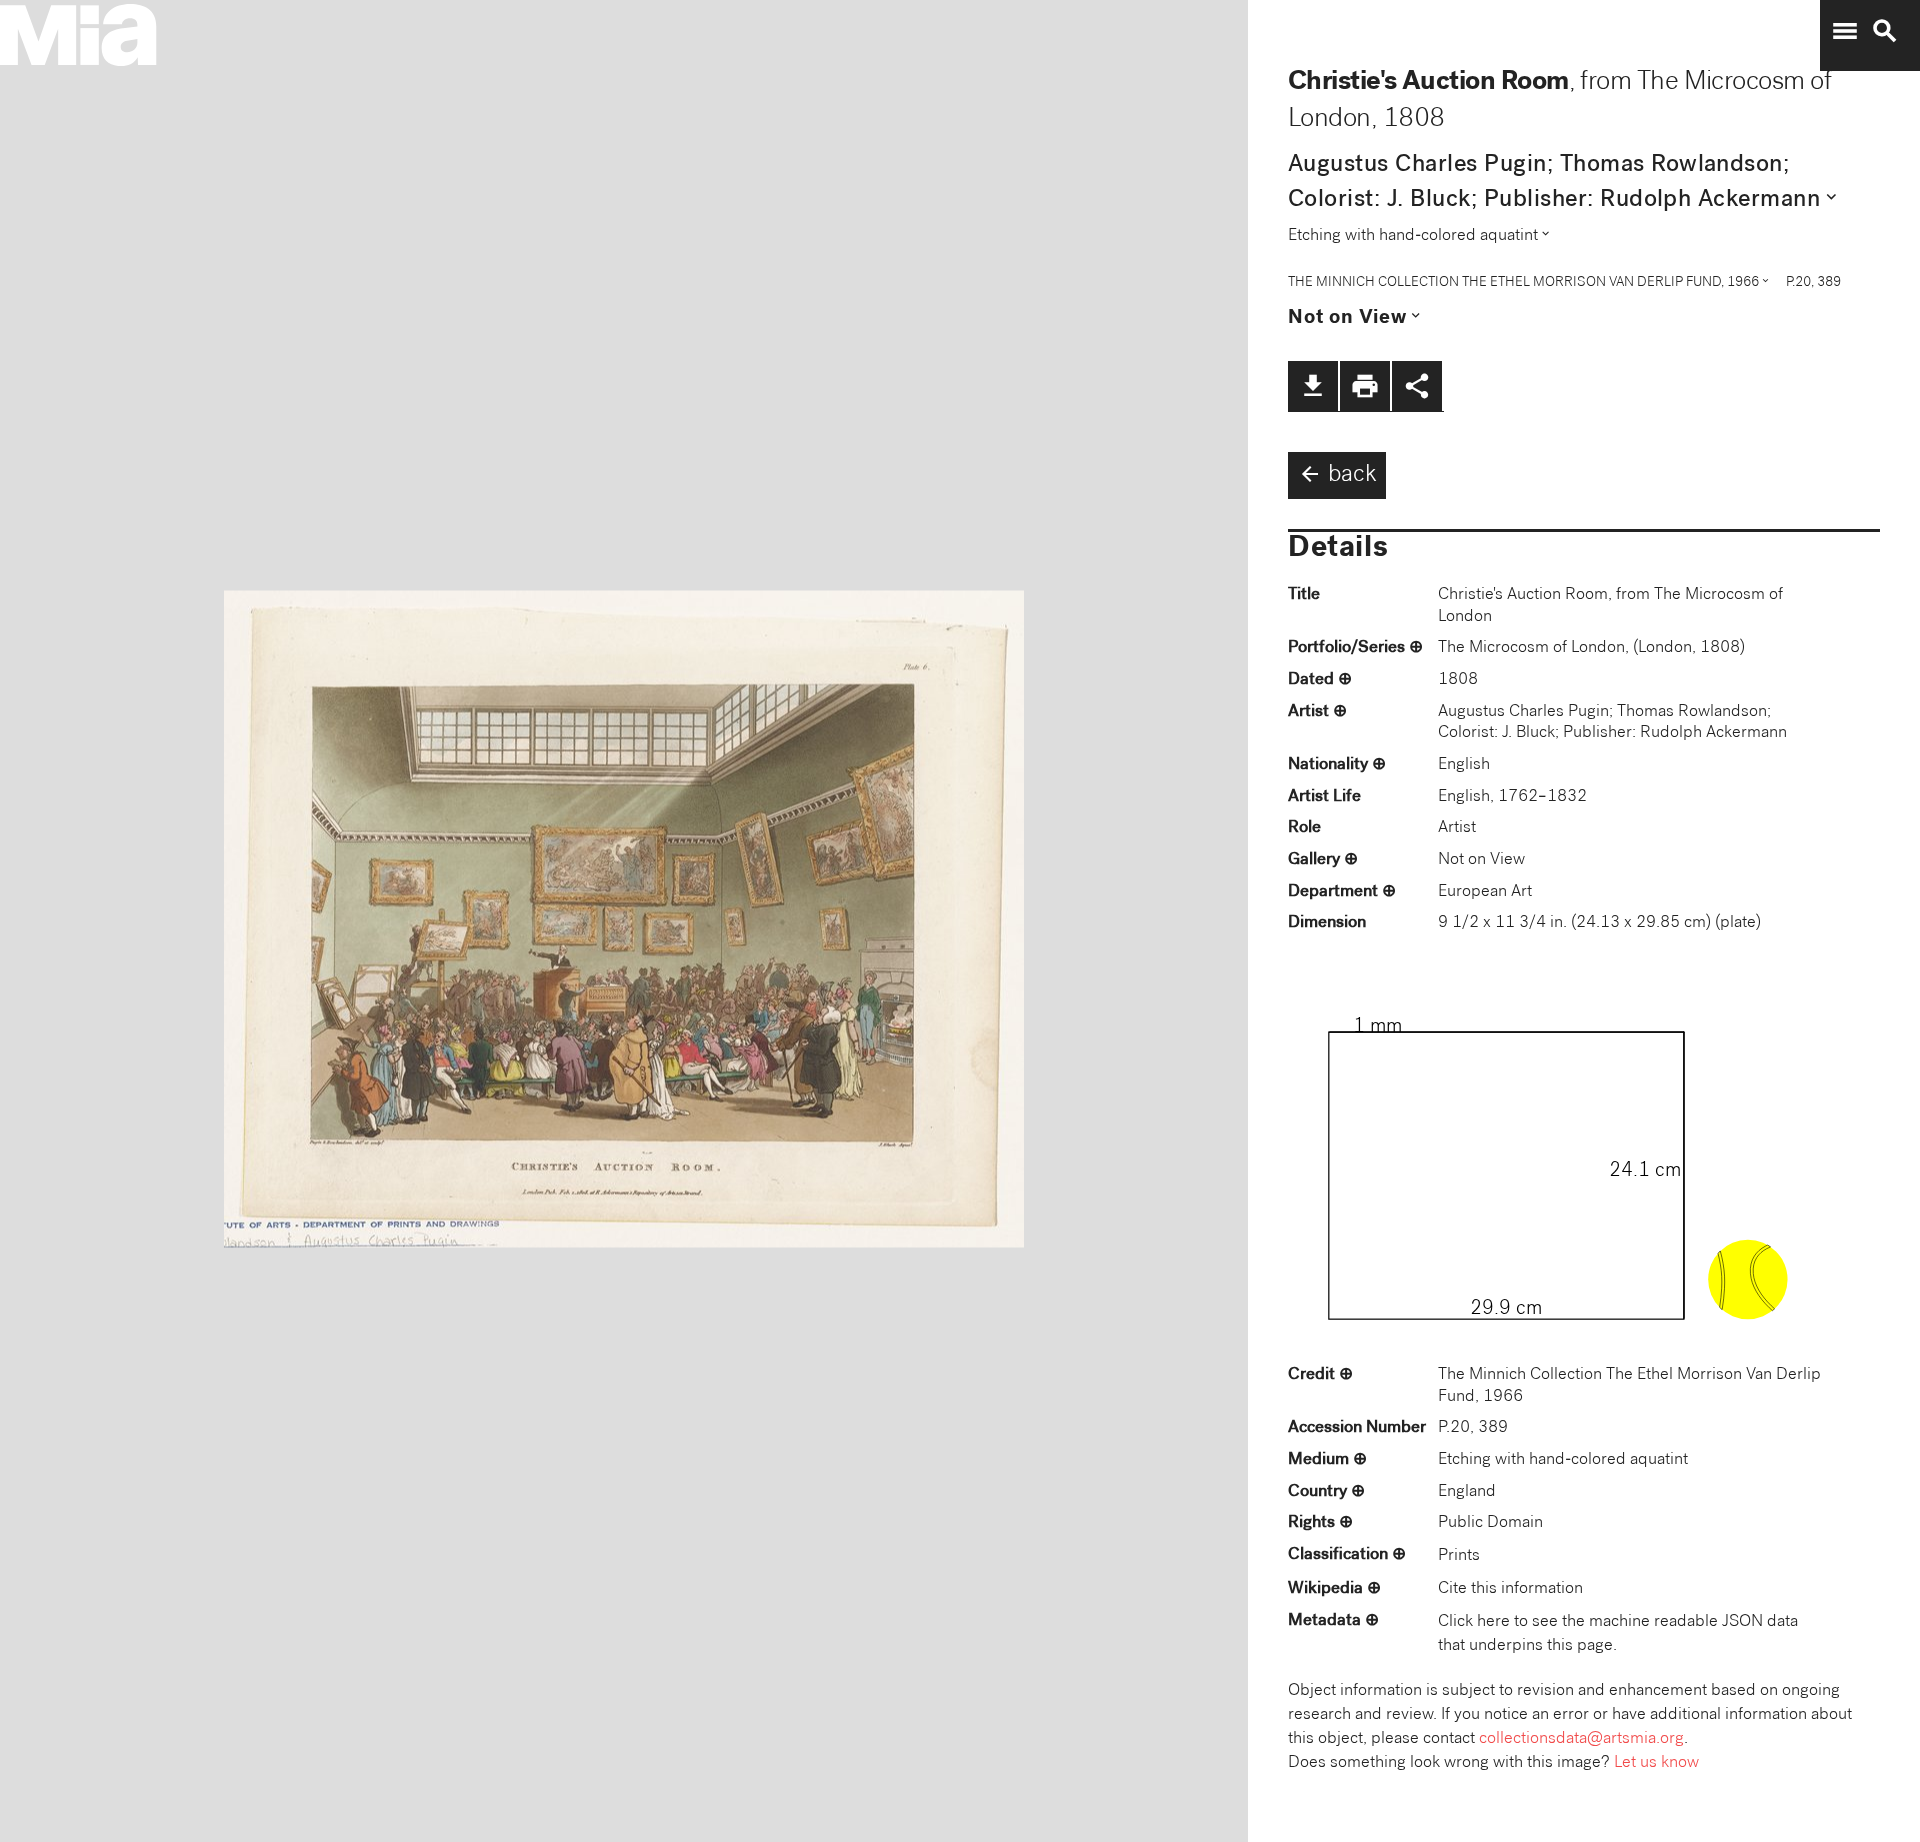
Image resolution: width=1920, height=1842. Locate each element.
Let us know (1656, 1763)
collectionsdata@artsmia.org (1581, 1739)
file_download (1313, 386)
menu (1845, 31)
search (1885, 31)
